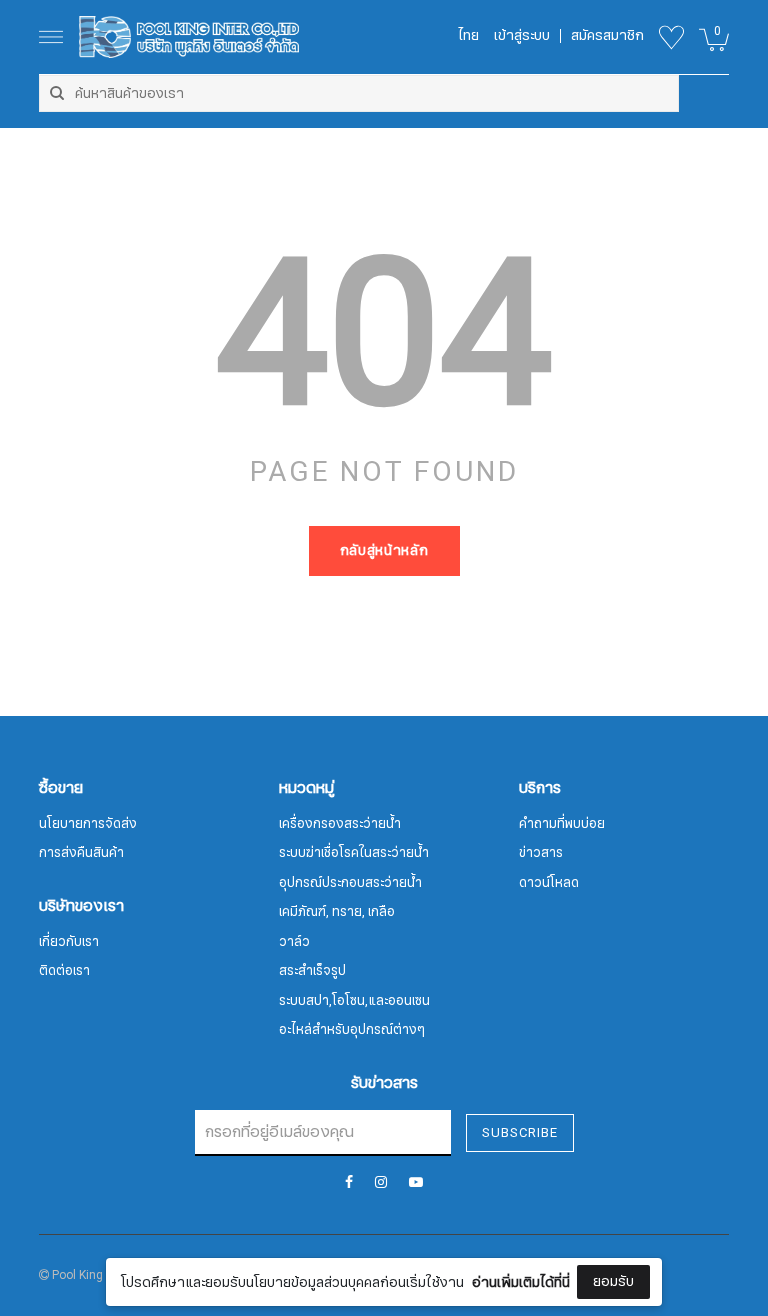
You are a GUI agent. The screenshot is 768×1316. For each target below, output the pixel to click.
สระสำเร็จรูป (312, 971)
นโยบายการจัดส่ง (88, 824)
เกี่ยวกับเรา (69, 942)
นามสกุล (246, 1254)
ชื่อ (229, 1154)
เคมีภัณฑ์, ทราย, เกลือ (337, 912)
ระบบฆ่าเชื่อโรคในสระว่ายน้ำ (354, 853)
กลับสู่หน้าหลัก (384, 550)
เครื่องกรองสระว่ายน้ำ (340, 824)
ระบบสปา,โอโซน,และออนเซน (354, 1001)
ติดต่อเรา (64, 971)
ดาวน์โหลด (549, 883)
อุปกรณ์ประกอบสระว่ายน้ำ (350, 883)
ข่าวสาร (541, 853)
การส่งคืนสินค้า (81, 853)
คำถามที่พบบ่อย (562, 824)
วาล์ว (294, 942)
